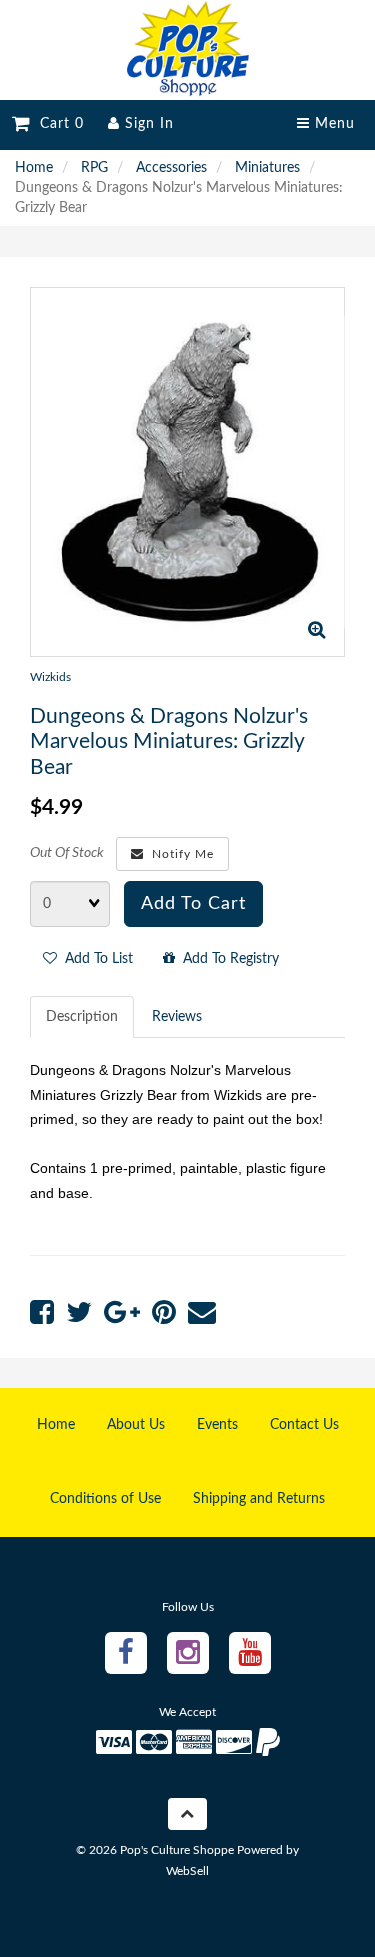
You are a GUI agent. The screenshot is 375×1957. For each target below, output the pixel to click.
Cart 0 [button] (57, 124)
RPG (94, 168)
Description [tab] (82, 1017)
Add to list (95, 959)
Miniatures (267, 168)
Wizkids (50, 677)
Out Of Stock (67, 853)
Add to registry (227, 959)
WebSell (187, 1871)
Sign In (147, 124)
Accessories (171, 168)
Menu (332, 124)
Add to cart (193, 904)
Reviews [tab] (177, 1017)
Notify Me (179, 854)
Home (34, 168)
